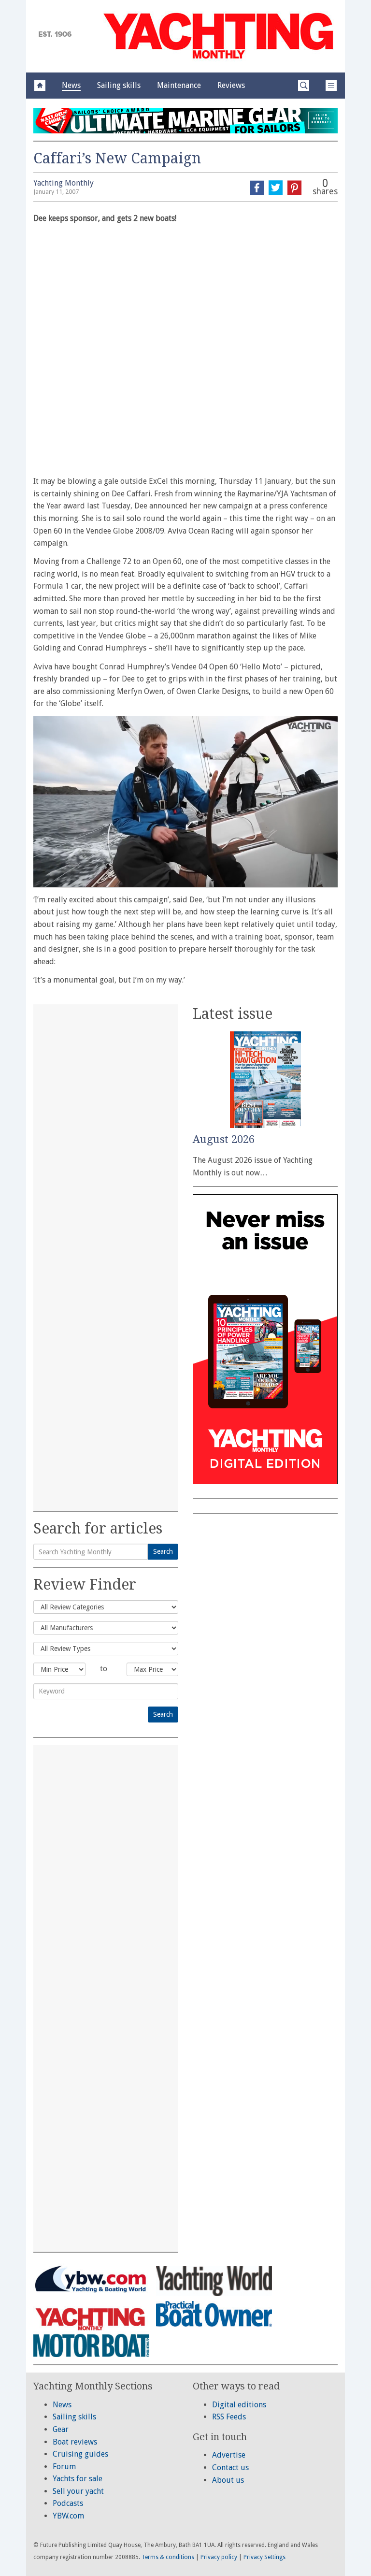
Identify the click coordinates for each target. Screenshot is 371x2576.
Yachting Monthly (64, 183)
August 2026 (224, 1139)
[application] (185, 801)
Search (163, 1551)
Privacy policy (219, 2557)
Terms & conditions (168, 2557)
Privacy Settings (264, 2557)
